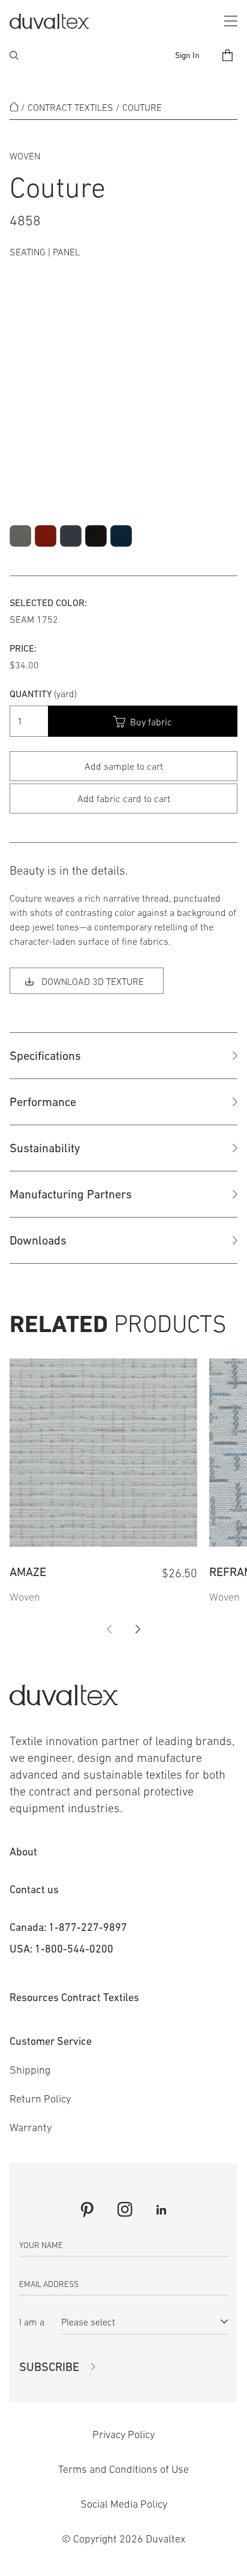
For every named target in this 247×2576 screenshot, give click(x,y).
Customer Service (51, 2041)
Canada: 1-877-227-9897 (68, 1927)
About (23, 1852)
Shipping (30, 2070)
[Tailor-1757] (121, 536)
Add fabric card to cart (124, 799)
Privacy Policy (123, 2435)
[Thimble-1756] (20, 536)
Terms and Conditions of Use (123, 2469)
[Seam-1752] (96, 536)
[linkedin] (161, 2210)
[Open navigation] (231, 21)
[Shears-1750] (71, 536)
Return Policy (40, 2099)
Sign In (187, 55)
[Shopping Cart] (228, 55)
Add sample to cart (124, 766)
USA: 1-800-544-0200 (61, 1949)
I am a (32, 2322)
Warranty (31, 2128)
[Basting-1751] (46, 536)
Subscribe (49, 2367)
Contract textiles (70, 107)
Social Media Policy (124, 2504)
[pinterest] (87, 2210)
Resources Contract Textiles (74, 1997)
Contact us (34, 1889)
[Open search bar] (14, 55)
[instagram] (125, 2209)
